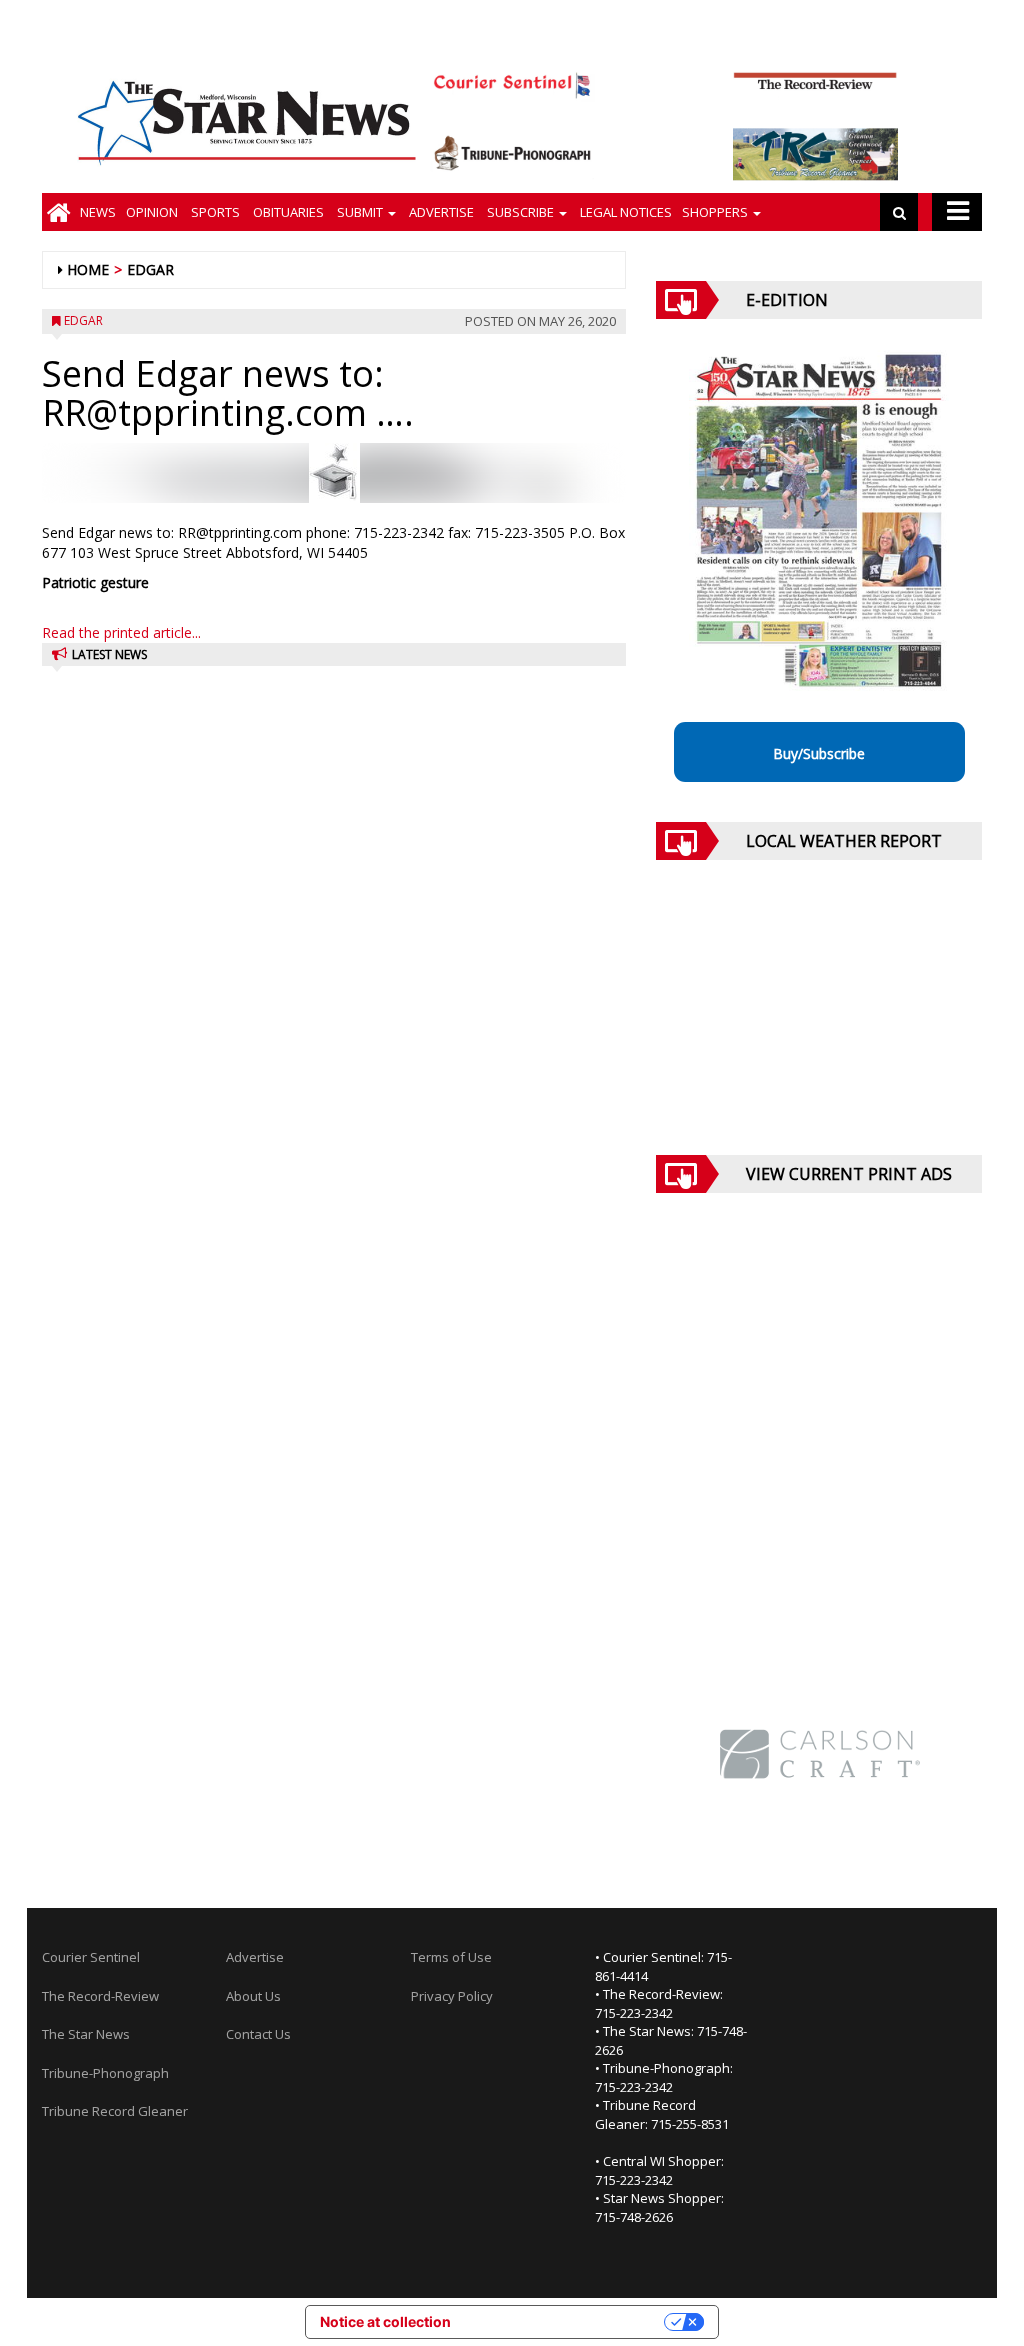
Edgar (150, 269)
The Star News (86, 2034)
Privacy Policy (452, 1996)
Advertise (440, 212)
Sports (214, 212)
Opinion (152, 212)
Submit (360, 212)
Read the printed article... (121, 632)
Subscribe (520, 212)
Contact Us (258, 2034)
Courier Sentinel (91, 1957)
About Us (253, 1996)
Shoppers (716, 212)
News (98, 212)
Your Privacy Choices (566, 2321)
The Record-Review (100, 1996)
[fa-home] (58, 212)
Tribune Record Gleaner (115, 2111)
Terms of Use (451, 1957)
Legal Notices (624, 212)
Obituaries (287, 212)
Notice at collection (385, 2321)
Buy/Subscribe (819, 753)
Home (88, 269)
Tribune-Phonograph (105, 2073)
